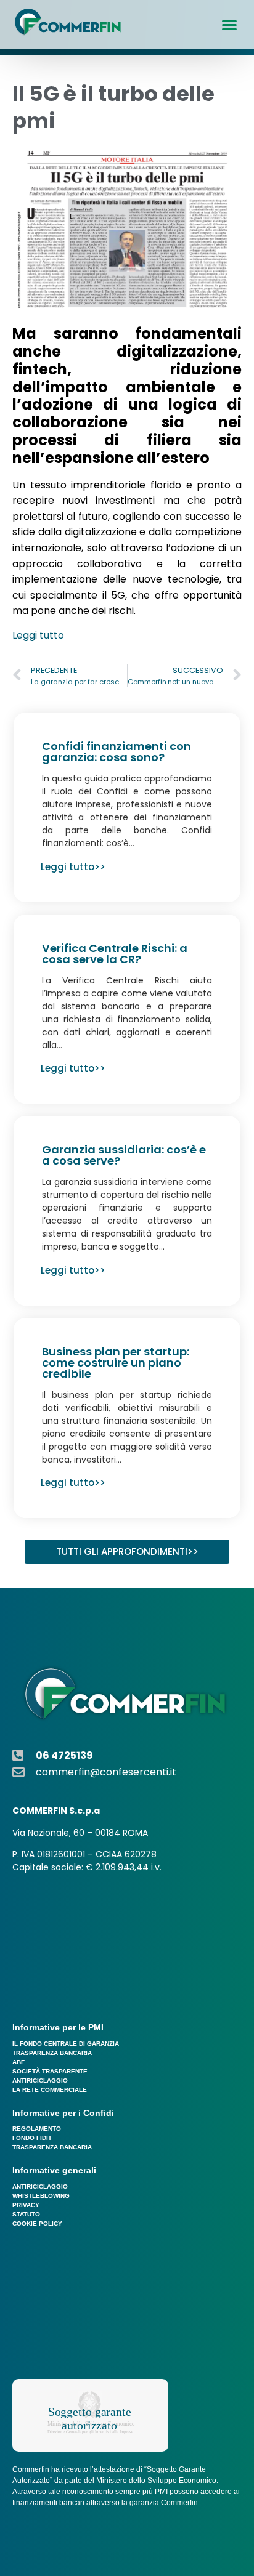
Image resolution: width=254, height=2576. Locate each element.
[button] (230, 25)
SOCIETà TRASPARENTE (50, 2071)
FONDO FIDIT (32, 2138)
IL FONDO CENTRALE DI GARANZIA (66, 2044)
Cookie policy (37, 2223)
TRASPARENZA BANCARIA (52, 2053)
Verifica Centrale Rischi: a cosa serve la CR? (115, 954)
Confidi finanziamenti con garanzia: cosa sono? (117, 752)
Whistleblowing (41, 2196)
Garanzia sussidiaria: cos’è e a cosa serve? (124, 1155)
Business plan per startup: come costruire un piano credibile (116, 1363)
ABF (18, 2062)
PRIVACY (26, 2205)
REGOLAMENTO (37, 2129)
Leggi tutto (38, 635)
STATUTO (26, 2214)
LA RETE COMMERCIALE (50, 2090)
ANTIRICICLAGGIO (40, 2081)
